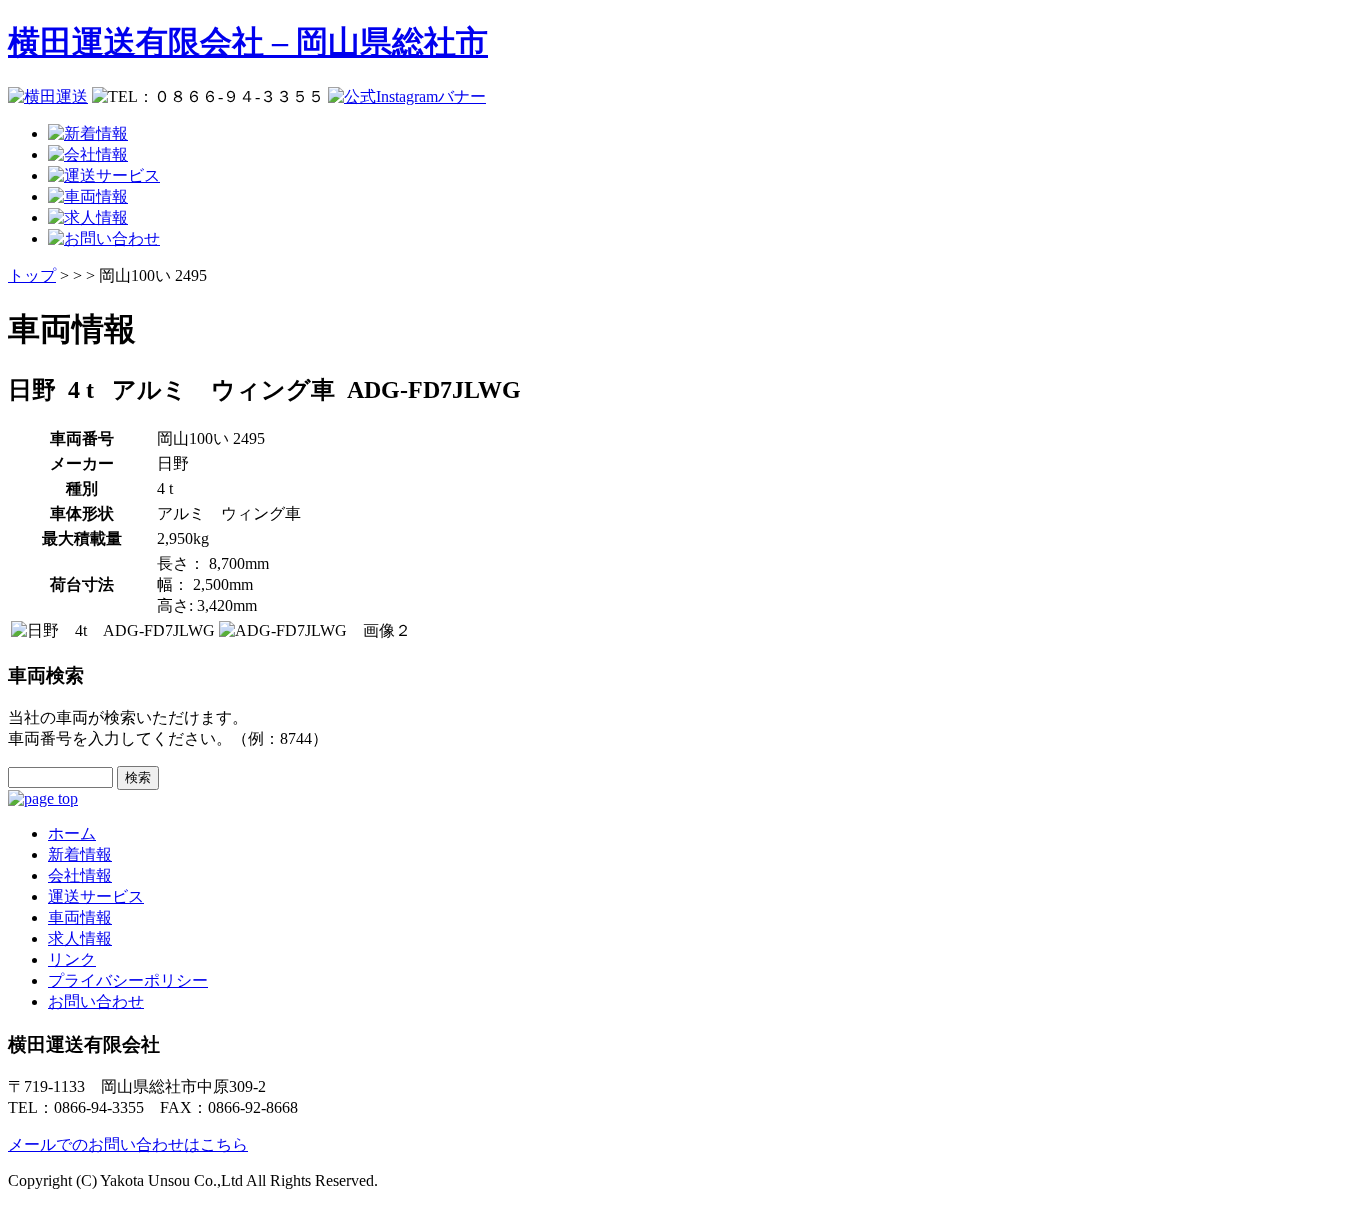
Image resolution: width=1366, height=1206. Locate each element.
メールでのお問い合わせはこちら (128, 1144)
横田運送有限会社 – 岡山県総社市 (248, 42)
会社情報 (80, 875)
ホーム (72, 833)
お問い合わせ (96, 1001)
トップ (32, 275)
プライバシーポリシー (128, 980)
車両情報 (80, 917)
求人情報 (80, 938)
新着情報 (80, 854)
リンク (72, 959)
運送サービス (96, 896)
